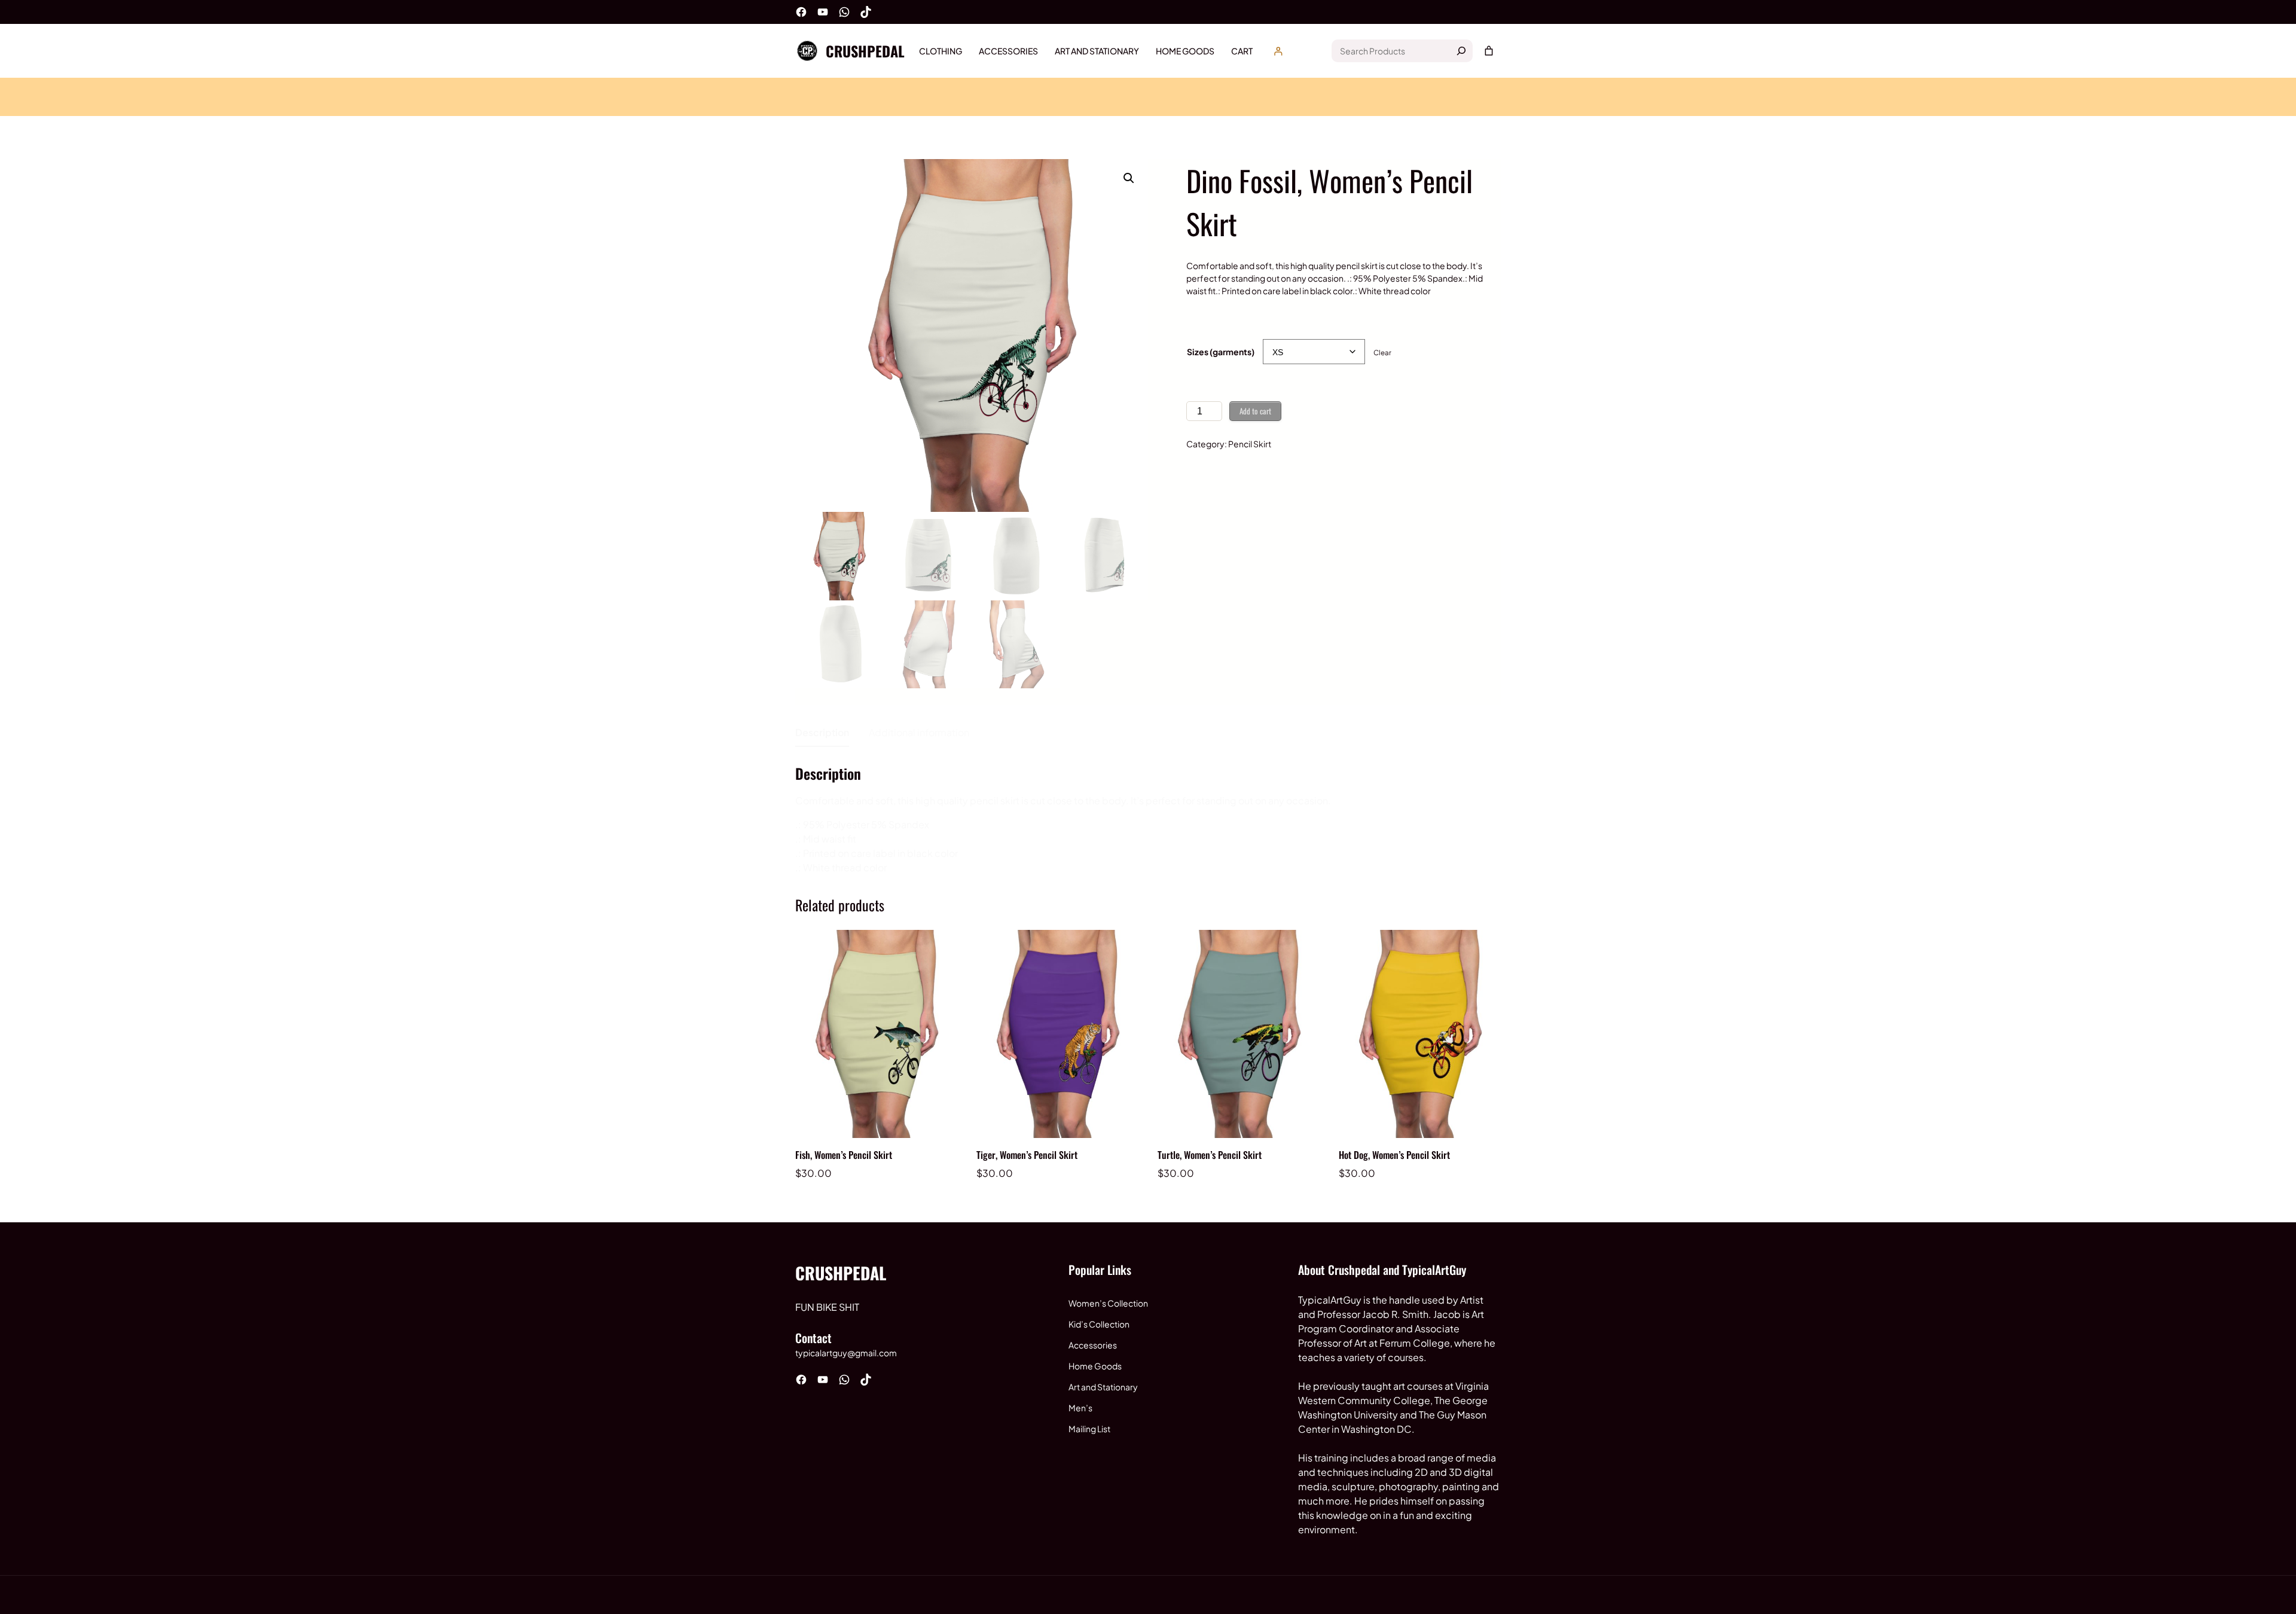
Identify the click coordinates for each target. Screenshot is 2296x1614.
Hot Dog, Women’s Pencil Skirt (1394, 1155)
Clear (1382, 353)
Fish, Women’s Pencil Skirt (844, 1155)
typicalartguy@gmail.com (846, 1353)
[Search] (1461, 51)
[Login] (1278, 51)
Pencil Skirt (1250, 444)
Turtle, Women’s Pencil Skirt (1210, 1155)
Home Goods (1095, 1366)
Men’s (1080, 1408)
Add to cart (1255, 411)
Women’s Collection (1108, 1303)
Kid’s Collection (1099, 1324)
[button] (1129, 178)
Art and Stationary (1103, 1387)
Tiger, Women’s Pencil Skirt (1027, 1155)
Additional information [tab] (919, 732)
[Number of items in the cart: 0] (1489, 51)
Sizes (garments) (1221, 352)
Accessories (1093, 1345)
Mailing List (1089, 1429)
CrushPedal (865, 51)
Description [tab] (822, 732)
